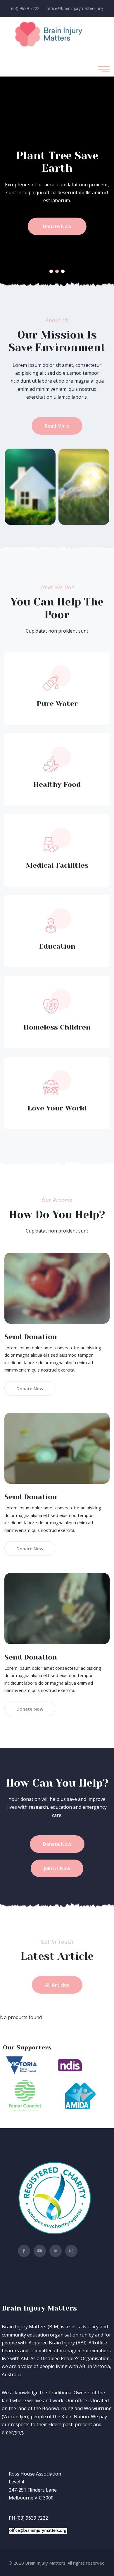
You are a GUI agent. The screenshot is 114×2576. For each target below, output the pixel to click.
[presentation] (23, 181)
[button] (51, 271)
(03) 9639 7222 (25, 8)
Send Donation (31, 1337)
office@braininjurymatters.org (75, 8)
